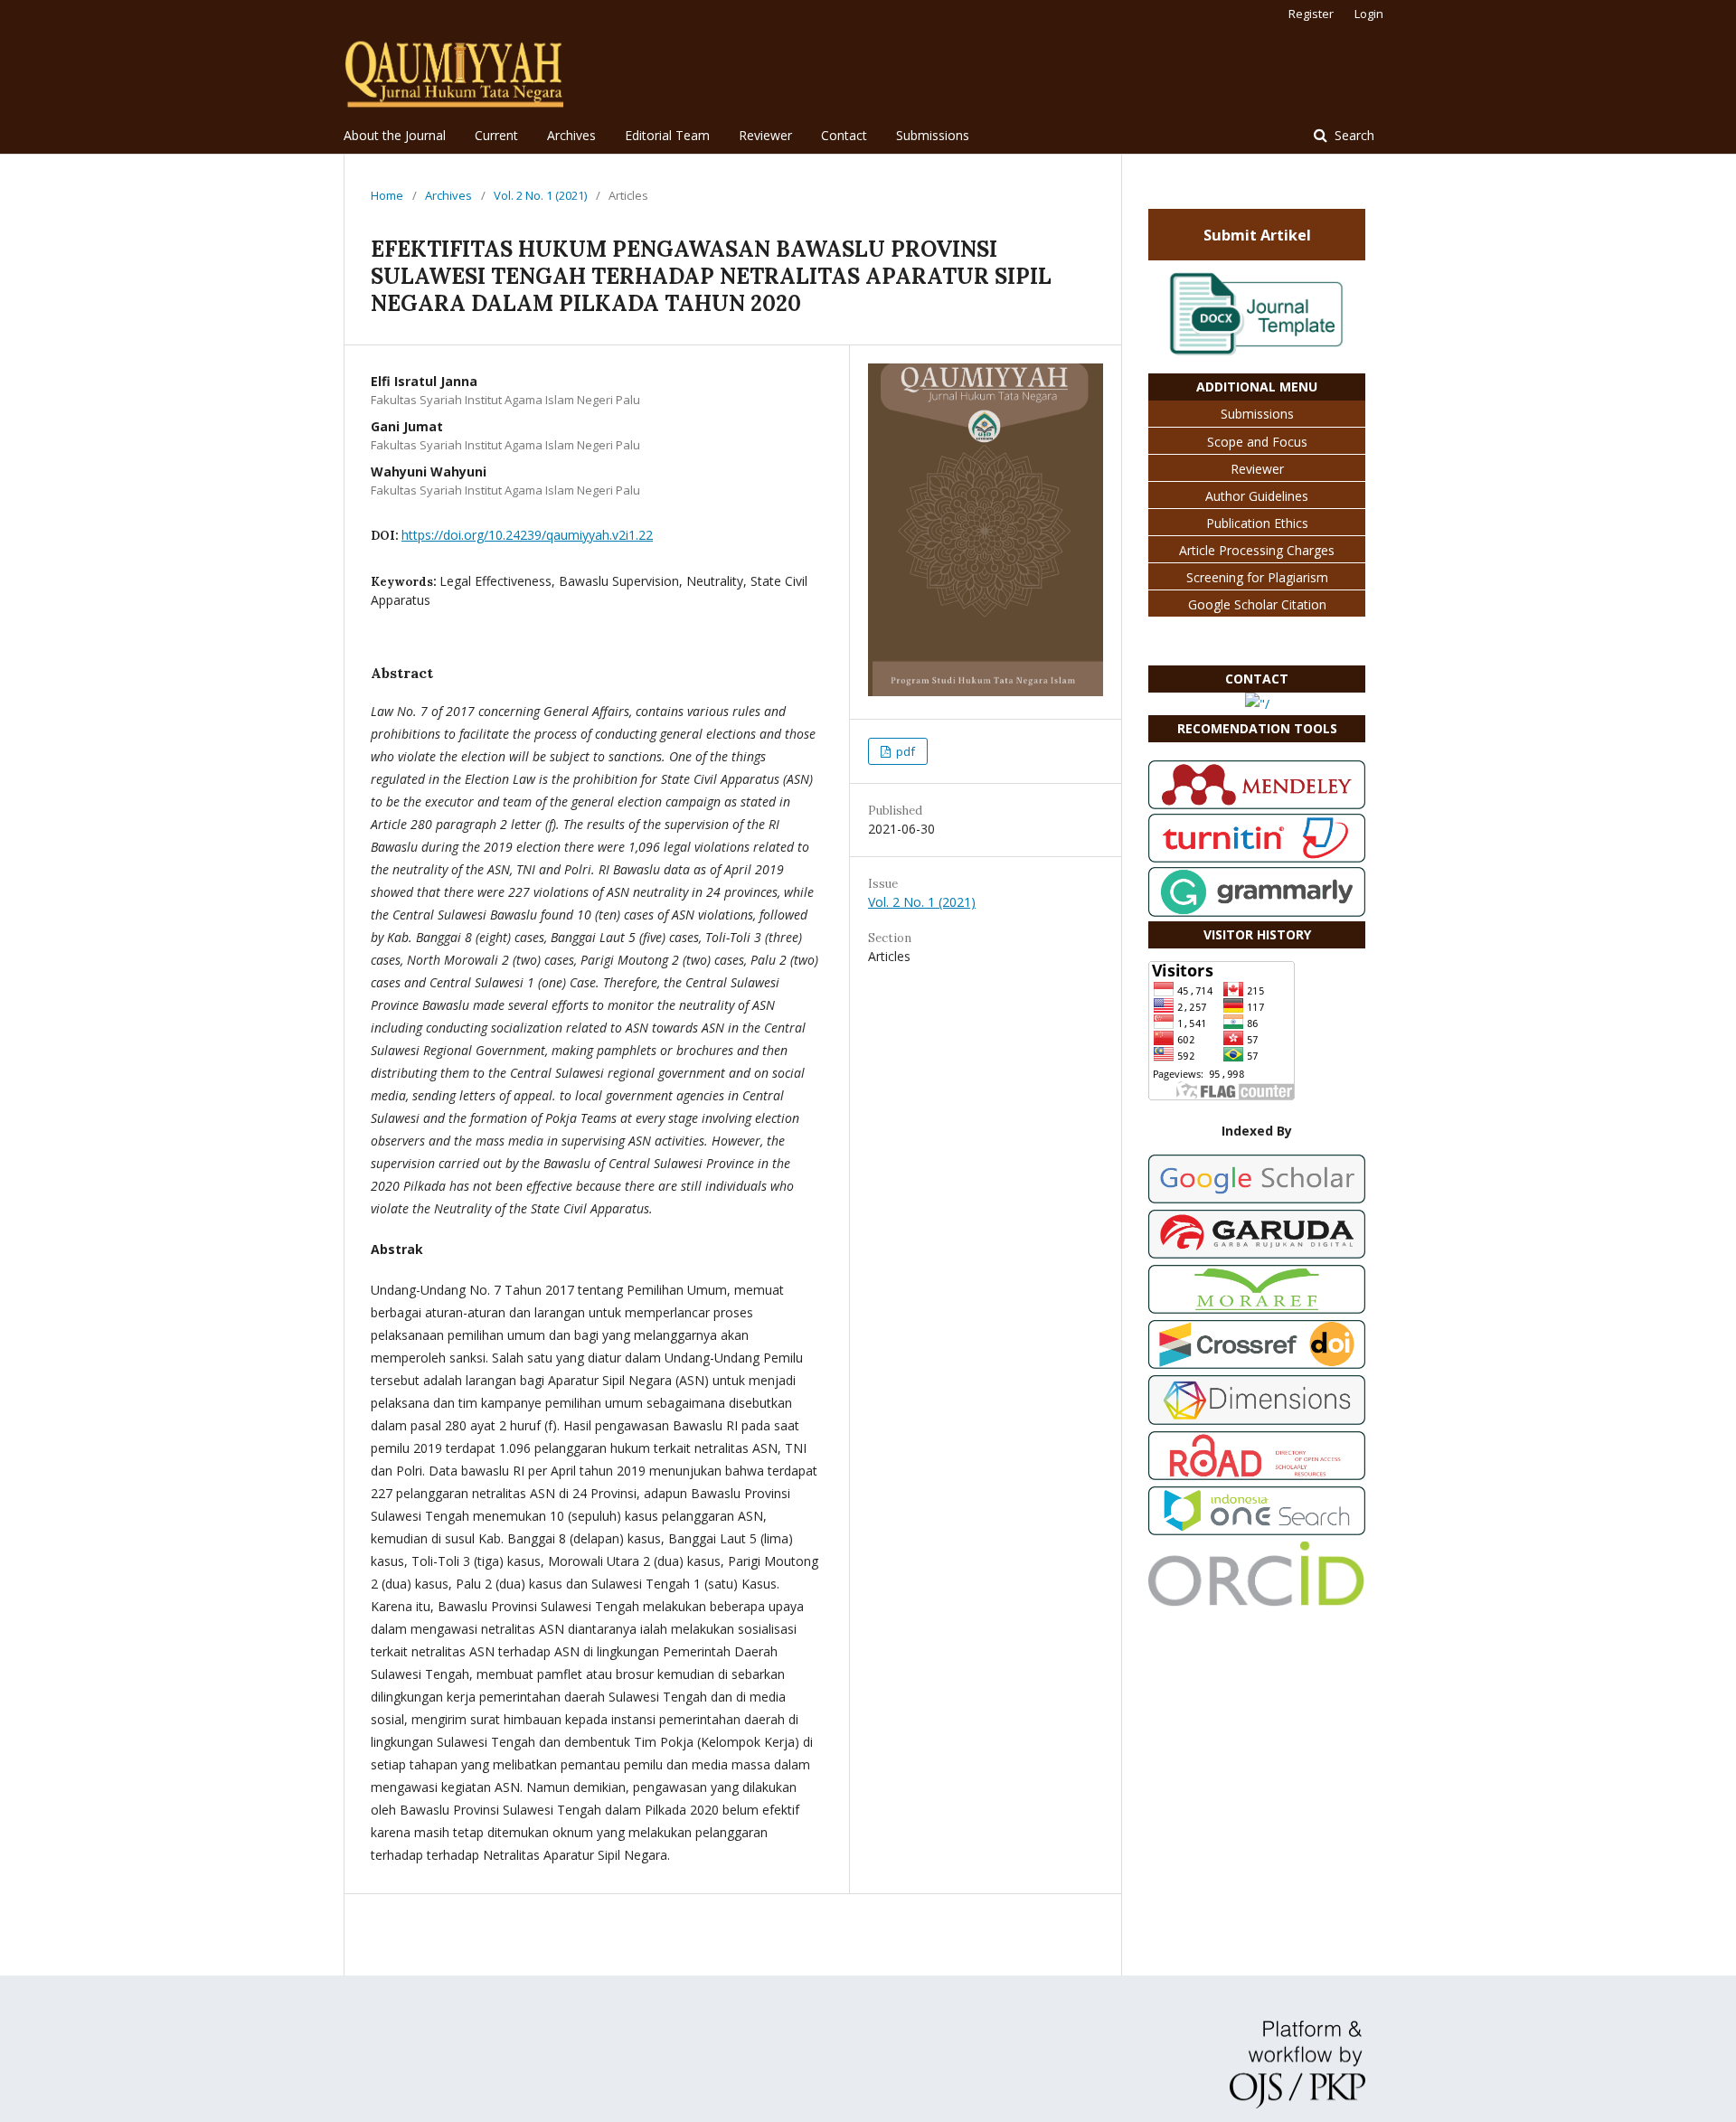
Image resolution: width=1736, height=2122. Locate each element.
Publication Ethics (1257, 523)
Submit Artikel (1257, 235)
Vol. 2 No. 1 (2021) (540, 195)
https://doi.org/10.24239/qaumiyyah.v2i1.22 (527, 535)
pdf (904, 751)
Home (387, 195)
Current (496, 135)
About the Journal (395, 135)
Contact (844, 135)
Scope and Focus (1257, 442)
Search (1353, 135)
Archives (571, 135)
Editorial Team (667, 135)
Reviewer (765, 135)
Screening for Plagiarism (1257, 577)
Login (1369, 14)
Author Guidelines (1257, 496)
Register (1311, 14)
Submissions (933, 135)
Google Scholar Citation (1257, 604)
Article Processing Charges (1257, 550)
